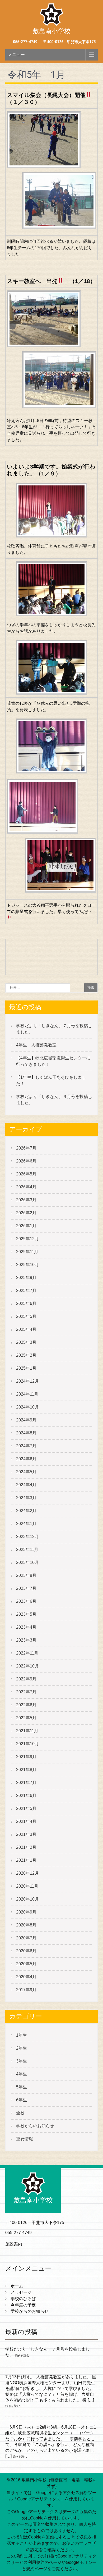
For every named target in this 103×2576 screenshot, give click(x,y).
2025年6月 (26, 1303)
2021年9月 (26, 1757)
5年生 (22, 2087)
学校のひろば (23, 2299)
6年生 (22, 2100)
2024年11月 (27, 1394)
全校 (20, 2113)
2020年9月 (26, 1912)
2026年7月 (26, 1148)
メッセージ (21, 2292)
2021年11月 (27, 1731)
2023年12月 (27, 1537)
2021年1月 (26, 1860)
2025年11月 (27, 1252)
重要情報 (25, 2139)
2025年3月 (26, 1342)
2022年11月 (27, 1653)
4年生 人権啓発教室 (36, 1045)
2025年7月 (26, 1291)
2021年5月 (26, 1808)
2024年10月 (27, 1407)
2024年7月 (26, 1446)
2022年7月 (26, 1692)
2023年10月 (27, 1562)
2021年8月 (26, 1770)
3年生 (22, 2061)
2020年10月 (27, 1899)
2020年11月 (27, 1886)
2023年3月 (26, 1640)
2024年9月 (26, 1420)
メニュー (16, 55)
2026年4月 (26, 1187)
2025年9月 (26, 1278)
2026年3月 (26, 1200)
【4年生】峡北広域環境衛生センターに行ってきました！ (53, 1061)
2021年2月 (26, 1847)
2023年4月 (26, 1627)
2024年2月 (26, 1511)
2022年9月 (26, 1679)
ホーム (17, 2286)
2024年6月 (26, 1459)
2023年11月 (27, 1549)
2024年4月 (26, 1485)
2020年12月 (27, 1873)
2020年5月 (26, 1964)
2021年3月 (26, 1834)
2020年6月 (26, 1951)
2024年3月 (26, 1498)
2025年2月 (26, 1355)
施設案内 (14, 2244)
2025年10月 (27, 1265)
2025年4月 (26, 1329)
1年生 (22, 2035)
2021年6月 (26, 1796)
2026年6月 (26, 1161)
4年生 (22, 2074)
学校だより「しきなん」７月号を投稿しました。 (54, 1029)
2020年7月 (26, 1938)
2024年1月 (26, 1524)
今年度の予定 (23, 2305)
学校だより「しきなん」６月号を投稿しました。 (54, 1100)
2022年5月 (26, 1718)
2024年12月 (27, 1381)
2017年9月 (26, 1990)
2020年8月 (26, 1925)
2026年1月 (26, 1226)
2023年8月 (26, 1575)
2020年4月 (26, 1977)
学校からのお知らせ (35, 2126)
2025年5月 (26, 1316)
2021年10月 (27, 1744)
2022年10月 (27, 1666)
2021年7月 (26, 1783)
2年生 (22, 2048)
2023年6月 (26, 1601)
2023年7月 (26, 1588)
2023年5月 (26, 1614)
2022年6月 (26, 1705)
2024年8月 (26, 1433)
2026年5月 (26, 1174)
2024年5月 (26, 1472)
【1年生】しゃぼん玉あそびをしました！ (51, 1080)
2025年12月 (27, 1239)
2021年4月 (26, 1821)
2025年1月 (26, 1368)
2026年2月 (26, 1213)
